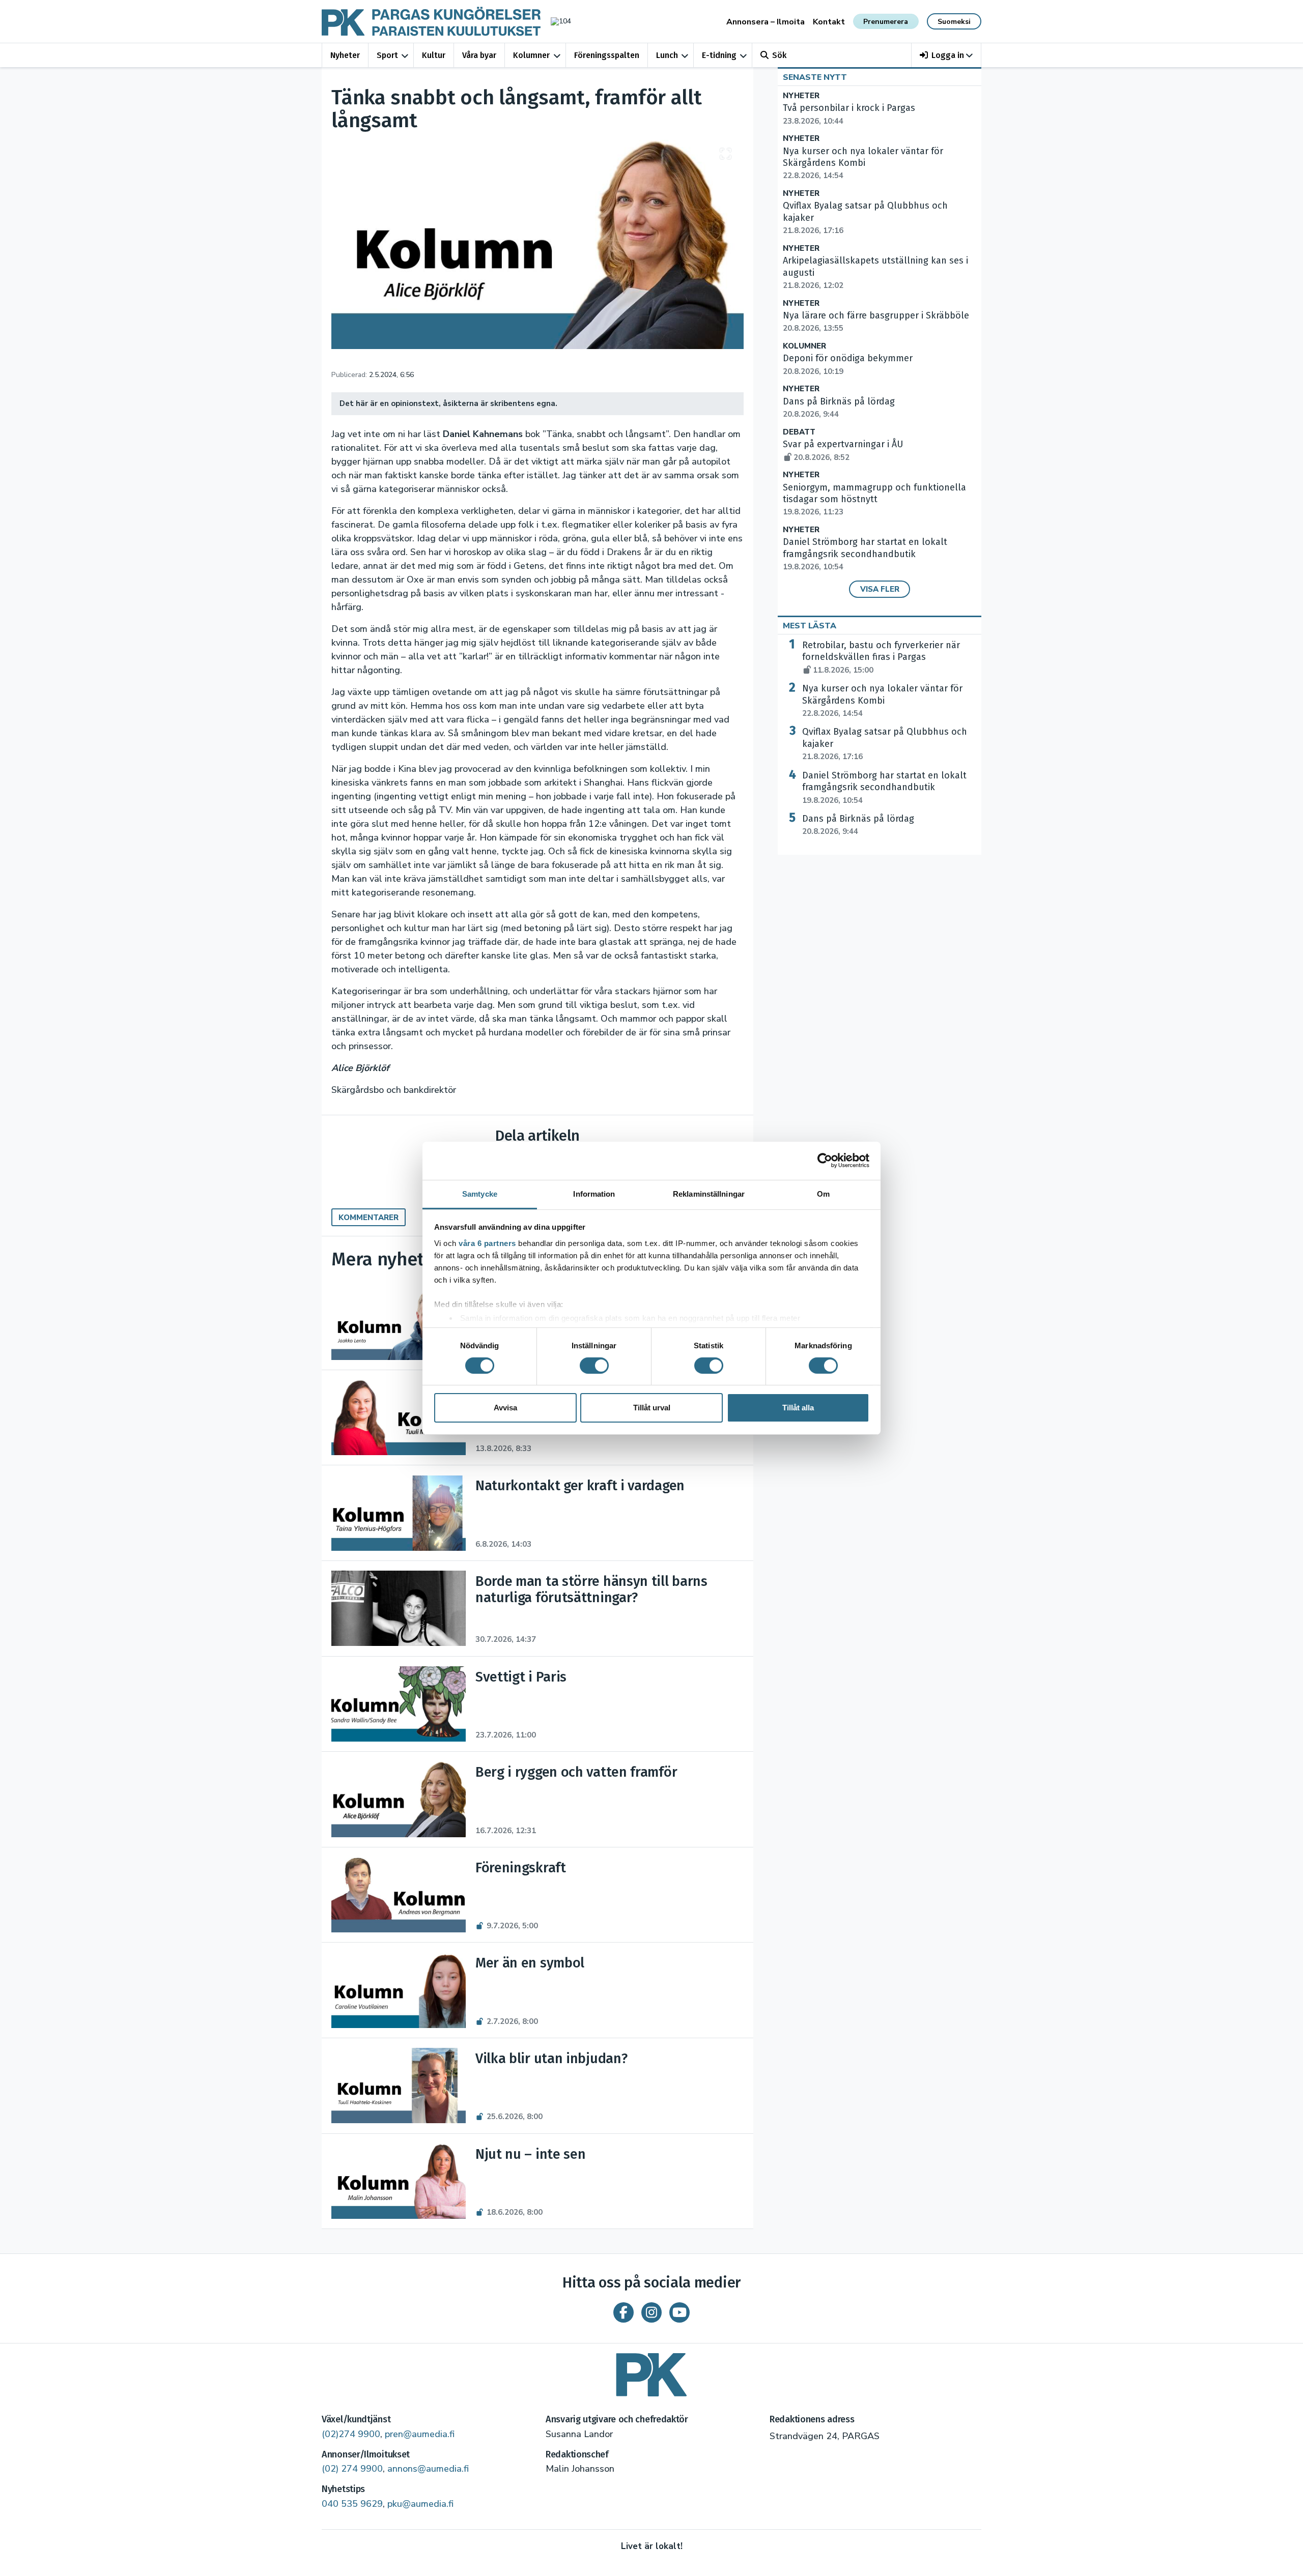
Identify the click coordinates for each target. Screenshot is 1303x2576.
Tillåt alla (798, 1408)
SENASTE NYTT (815, 77)
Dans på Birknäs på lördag (858, 825)
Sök (779, 55)
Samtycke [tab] (480, 1193)
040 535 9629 (352, 2504)
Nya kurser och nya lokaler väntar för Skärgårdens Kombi (882, 701)
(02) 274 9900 (352, 2469)
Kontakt (829, 22)
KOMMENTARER (369, 1218)
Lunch (667, 55)
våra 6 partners (487, 1243)
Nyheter (345, 55)
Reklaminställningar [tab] (709, 1193)
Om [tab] (823, 1193)
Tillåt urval (652, 1408)
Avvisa (505, 1408)
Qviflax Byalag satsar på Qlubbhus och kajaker (885, 744)
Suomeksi (954, 22)
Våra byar (479, 55)
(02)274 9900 (351, 2434)
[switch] (594, 1366)
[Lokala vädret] (556, 21)
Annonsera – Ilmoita (766, 22)
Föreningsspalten (607, 55)
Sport (387, 55)
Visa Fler (880, 589)
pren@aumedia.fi (420, 2434)
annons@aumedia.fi (428, 2469)
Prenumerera (886, 22)
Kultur (434, 55)
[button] (946, 55)
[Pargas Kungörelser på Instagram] (651, 2312)
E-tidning (719, 55)
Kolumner (531, 55)
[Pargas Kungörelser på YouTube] (679, 2312)
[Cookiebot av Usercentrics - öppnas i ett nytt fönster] (825, 1161)
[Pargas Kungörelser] (651, 2371)
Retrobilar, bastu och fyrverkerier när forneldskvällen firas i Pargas (881, 657)
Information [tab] (594, 1193)
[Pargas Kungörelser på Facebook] (624, 2312)
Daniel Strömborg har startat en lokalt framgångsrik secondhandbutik (865, 554)
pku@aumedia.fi (420, 2504)
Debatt (799, 432)
